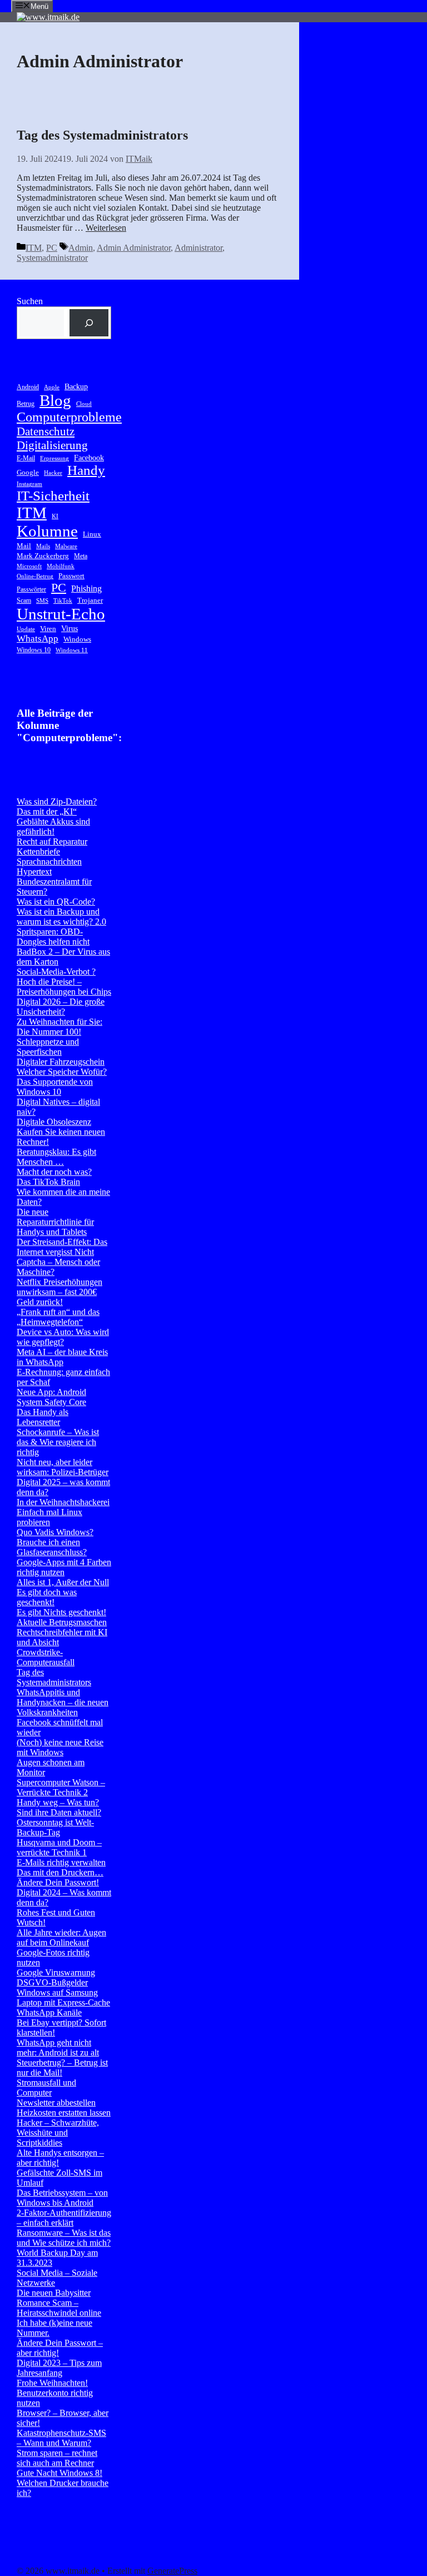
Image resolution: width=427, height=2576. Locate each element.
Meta (81, 556)
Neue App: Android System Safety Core (51, 1397)
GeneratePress (172, 2571)
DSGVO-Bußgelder (52, 1982)
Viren (48, 629)
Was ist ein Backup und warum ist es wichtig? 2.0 (61, 917)
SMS (42, 601)
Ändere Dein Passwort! (58, 1882)
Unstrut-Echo (61, 614)
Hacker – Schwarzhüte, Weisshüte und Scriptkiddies (58, 2133)
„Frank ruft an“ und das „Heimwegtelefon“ (58, 1317)
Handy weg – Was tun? (58, 1802)
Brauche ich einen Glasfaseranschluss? (52, 1547)
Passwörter (31, 589)
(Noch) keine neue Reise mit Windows (60, 1747)
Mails (43, 546)
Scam (24, 600)
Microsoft (29, 566)
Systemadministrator (52, 258)
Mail (24, 546)
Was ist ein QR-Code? (56, 902)
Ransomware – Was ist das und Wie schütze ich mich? (64, 2238)
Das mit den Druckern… (60, 1872)
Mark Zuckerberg (43, 556)
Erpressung (54, 458)
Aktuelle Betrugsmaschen (62, 1622)
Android (28, 387)
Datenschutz (46, 431)
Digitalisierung (52, 445)
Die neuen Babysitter (54, 2293)
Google (28, 472)
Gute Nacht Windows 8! (59, 2473)
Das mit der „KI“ (47, 811)
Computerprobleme (69, 417)
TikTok (63, 601)
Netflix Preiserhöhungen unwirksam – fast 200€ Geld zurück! (59, 1292)
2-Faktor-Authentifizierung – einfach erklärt (64, 2218)
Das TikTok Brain (48, 1182)
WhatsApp (38, 639)
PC (52, 248)
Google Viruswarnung (56, 1972)
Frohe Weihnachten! (52, 2383)
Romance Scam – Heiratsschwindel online (59, 2308)
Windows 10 (34, 650)
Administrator (198, 248)
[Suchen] (89, 323)
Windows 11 (72, 650)
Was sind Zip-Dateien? (57, 801)
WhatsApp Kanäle (49, 2012)
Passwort (71, 576)
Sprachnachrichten (49, 862)
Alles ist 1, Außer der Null (63, 1582)
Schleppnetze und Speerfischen (48, 1047)
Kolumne (47, 531)
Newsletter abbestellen (56, 2103)
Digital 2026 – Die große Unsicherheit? (61, 1007)
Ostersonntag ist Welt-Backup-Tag (55, 1827)
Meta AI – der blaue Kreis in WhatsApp (62, 1357)
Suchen (30, 301)
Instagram (29, 484)
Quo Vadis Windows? (55, 1532)
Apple (52, 387)
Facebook (89, 458)
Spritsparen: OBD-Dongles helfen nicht (53, 937)
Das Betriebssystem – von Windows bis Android (62, 2198)
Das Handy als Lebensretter (43, 1417)
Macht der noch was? (54, 1172)
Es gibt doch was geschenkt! (47, 1597)
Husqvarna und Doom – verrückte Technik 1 (59, 1847)
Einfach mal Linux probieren (49, 1517)
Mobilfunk (61, 566)
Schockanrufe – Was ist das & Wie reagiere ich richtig (58, 1442)
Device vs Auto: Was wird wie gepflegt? (63, 1337)
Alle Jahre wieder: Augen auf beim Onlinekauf (61, 1937)
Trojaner (90, 600)
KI (55, 516)
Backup (76, 386)
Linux (92, 534)
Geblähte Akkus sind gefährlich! (53, 827)
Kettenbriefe (38, 852)
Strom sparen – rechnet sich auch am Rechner (57, 2458)
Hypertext (34, 872)
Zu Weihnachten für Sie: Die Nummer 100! (59, 1027)
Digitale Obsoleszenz (54, 1122)
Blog (55, 400)
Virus (69, 628)
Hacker (53, 473)
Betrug (26, 404)
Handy (86, 470)
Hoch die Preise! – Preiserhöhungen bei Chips (64, 987)
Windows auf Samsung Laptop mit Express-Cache (63, 1997)
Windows (77, 639)
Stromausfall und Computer (46, 2088)
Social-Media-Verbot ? (56, 972)
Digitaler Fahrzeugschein (61, 1062)
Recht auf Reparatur (52, 842)
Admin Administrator (134, 248)
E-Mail (26, 458)
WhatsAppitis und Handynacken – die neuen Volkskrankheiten (63, 1702)
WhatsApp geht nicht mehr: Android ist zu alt (58, 2048)
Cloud (84, 404)
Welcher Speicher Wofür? (62, 1072)
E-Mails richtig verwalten (61, 1862)
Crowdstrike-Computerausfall (46, 1657)
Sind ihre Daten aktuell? (59, 1812)
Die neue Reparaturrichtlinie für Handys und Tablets (55, 1222)
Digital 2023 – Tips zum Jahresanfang (59, 2368)
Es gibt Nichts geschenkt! (61, 1612)
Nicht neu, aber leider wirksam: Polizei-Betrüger (63, 1467)
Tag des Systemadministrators (102, 135)
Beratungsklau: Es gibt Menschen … (56, 1157)
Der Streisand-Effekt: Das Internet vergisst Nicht (62, 1247)
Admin (81, 248)
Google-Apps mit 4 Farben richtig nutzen (64, 1567)
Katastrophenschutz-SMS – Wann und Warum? (61, 2438)
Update (26, 629)
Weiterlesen (106, 228)
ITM (34, 248)
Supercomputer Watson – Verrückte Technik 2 (61, 1787)
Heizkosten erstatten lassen (64, 2113)
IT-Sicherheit (53, 496)
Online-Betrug (35, 576)
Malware (66, 546)
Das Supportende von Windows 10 (55, 1087)
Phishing (86, 589)
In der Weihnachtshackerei (63, 1502)
